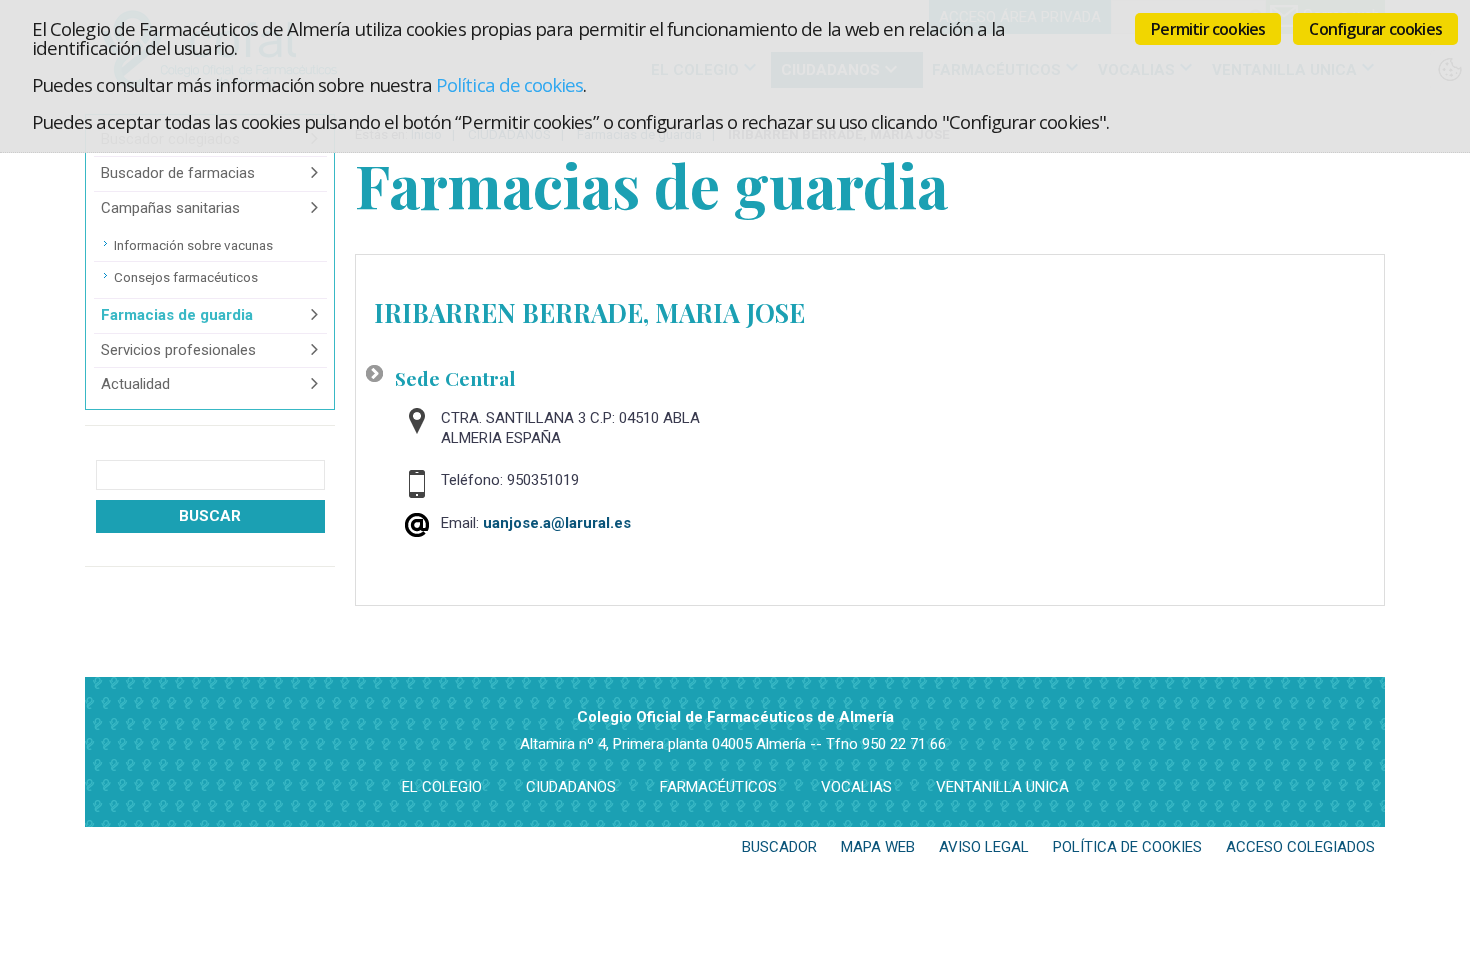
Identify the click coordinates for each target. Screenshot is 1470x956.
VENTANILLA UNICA (1002, 787)
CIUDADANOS (571, 787)
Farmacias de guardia (177, 315)
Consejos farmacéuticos (186, 277)
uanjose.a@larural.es (557, 523)
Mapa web (878, 847)
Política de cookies (509, 84)
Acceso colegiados (1300, 847)
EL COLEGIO (442, 787)
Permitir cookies (1208, 29)
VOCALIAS (856, 787)
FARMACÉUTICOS (718, 787)
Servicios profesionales (178, 350)
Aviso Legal (984, 847)
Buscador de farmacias (178, 173)
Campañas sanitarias (170, 208)
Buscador (779, 847)
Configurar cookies (1375, 29)
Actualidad (135, 384)
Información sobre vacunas (193, 245)
